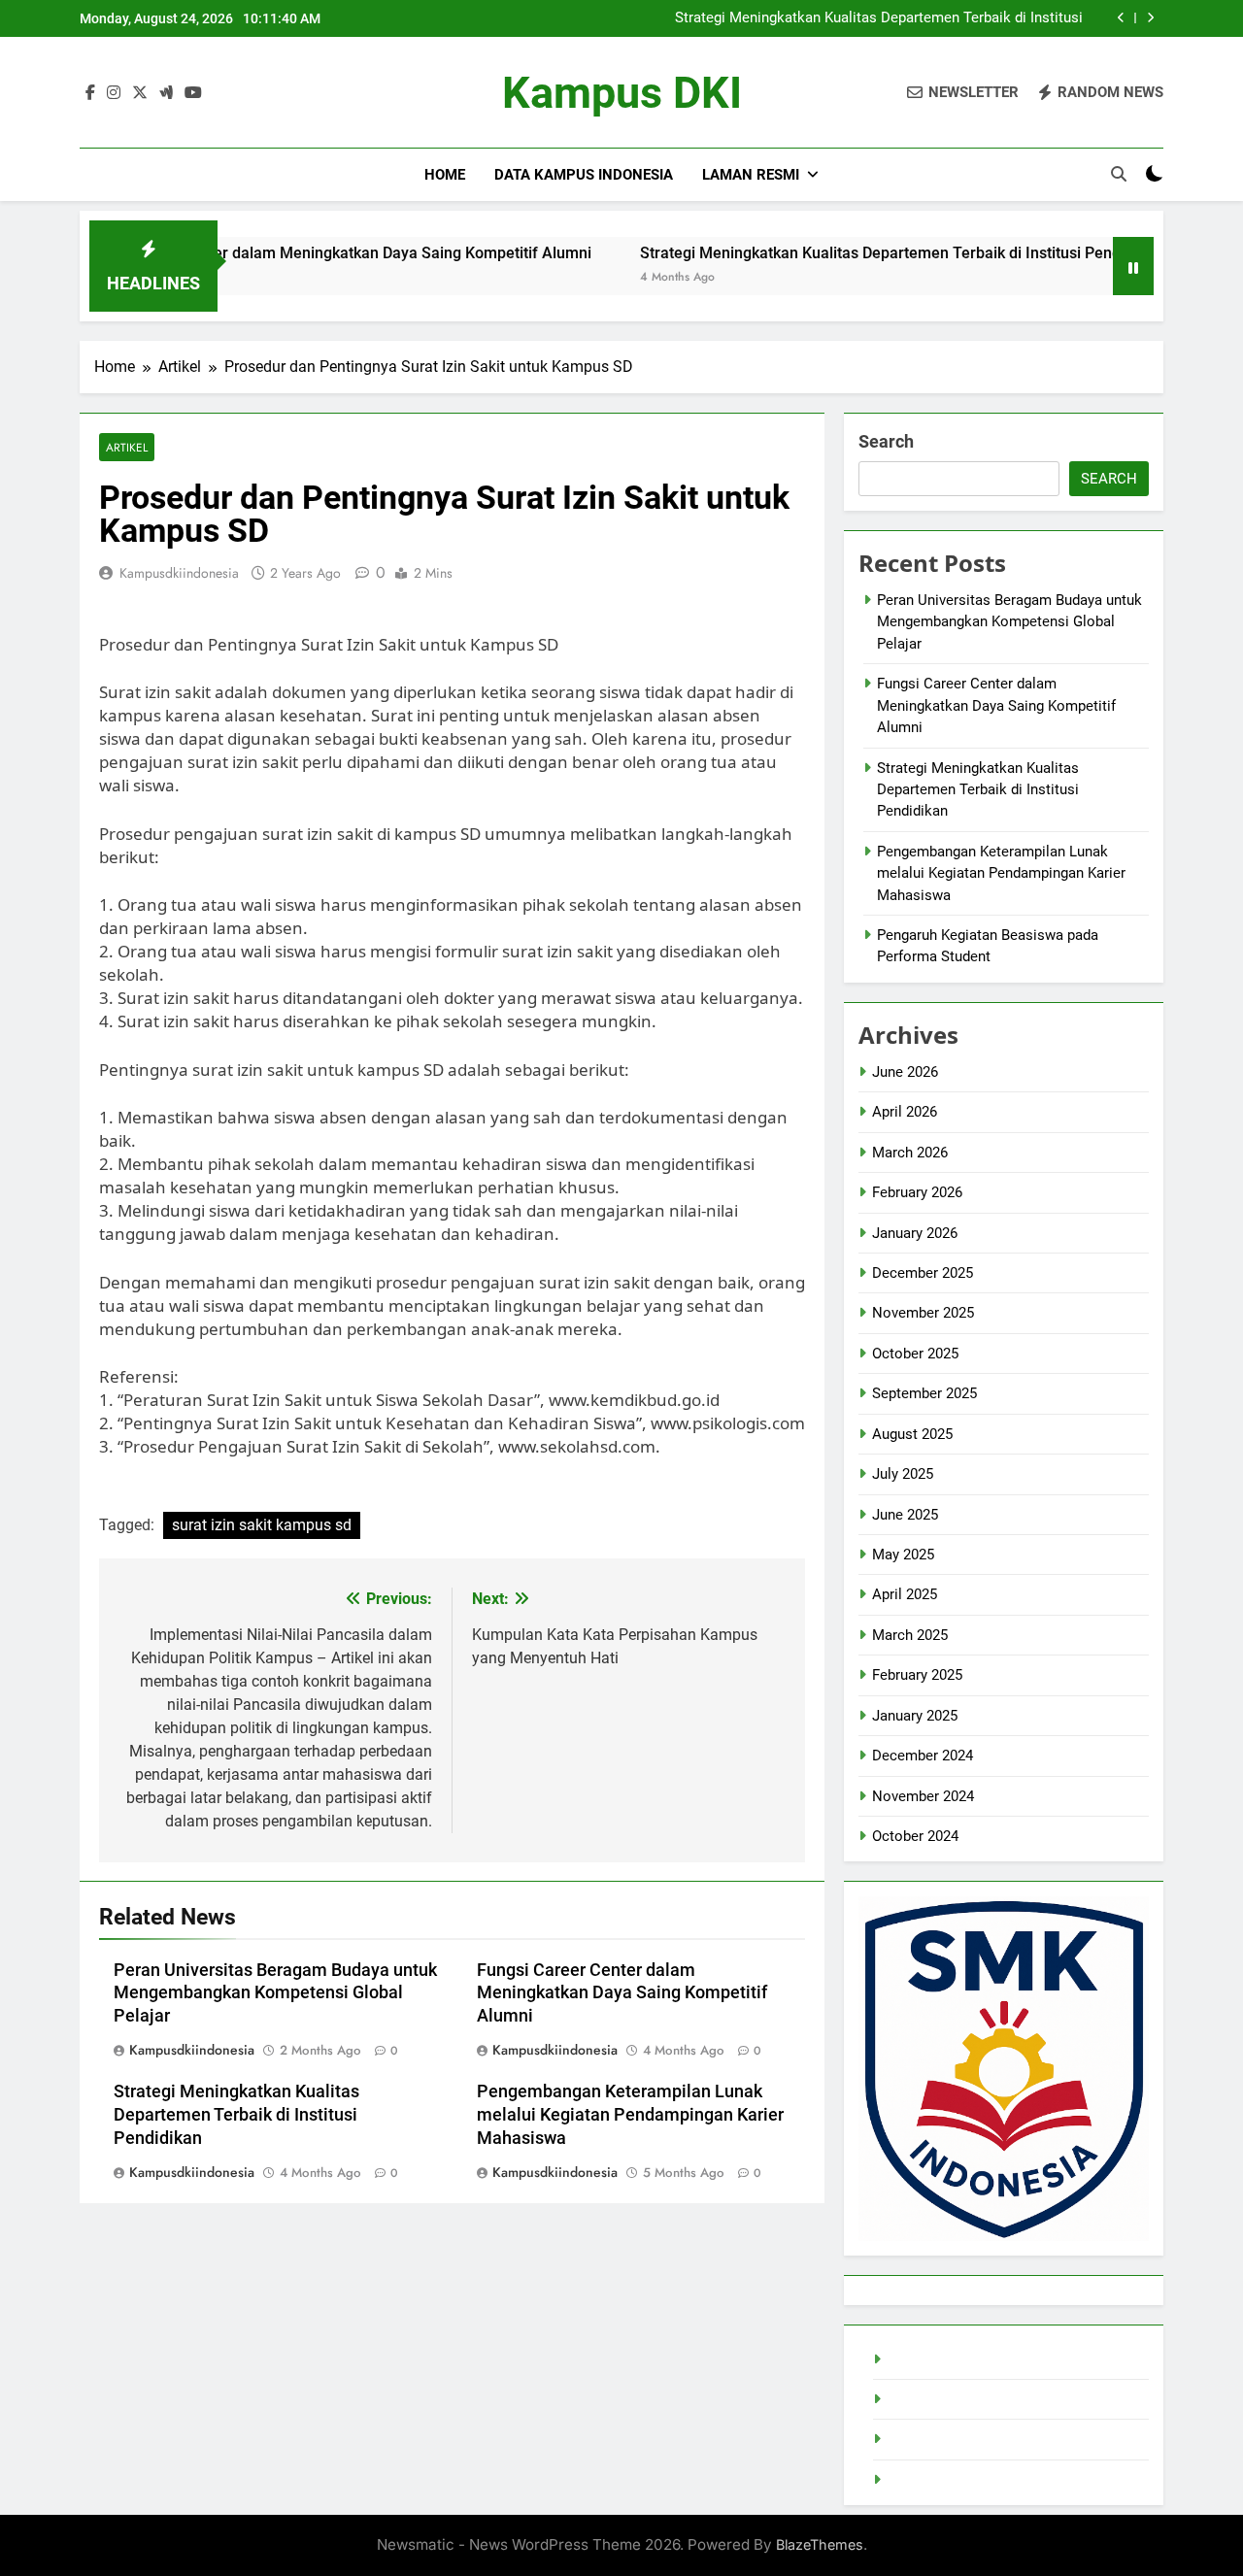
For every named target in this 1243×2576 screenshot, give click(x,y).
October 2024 (915, 1836)
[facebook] (90, 93)
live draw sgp (929, 2359)
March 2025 (910, 1635)
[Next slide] (1150, 18)
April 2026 (905, 1112)
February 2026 (917, 1192)
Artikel (127, 447)
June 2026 (905, 1072)
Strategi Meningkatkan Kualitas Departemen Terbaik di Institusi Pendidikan (879, 18)
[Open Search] (1119, 174)
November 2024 (923, 1796)
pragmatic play (934, 2439)
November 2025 (923, 1313)
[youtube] (193, 93)
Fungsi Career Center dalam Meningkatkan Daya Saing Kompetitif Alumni (271, 253)
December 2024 (923, 1756)
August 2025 (912, 1434)
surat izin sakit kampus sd (262, 1525)
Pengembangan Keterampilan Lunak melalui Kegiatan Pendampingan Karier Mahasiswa (630, 2115)
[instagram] (114, 93)
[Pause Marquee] (1133, 266)
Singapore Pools (940, 2480)
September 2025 (924, 1393)
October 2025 (915, 1354)
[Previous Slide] (1121, 18)
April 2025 (905, 1594)
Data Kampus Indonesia (584, 175)
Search (886, 441)
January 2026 (915, 1233)
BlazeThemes (820, 2544)
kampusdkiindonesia (179, 573)
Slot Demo (921, 2399)
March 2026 (910, 1153)
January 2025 (915, 1716)
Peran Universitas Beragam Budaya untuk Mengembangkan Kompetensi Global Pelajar (275, 1993)
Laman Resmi (751, 175)
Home (445, 175)
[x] (140, 93)
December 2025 (923, 1273)
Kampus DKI (622, 93)
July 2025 (903, 1474)
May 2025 (903, 1555)
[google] (166, 93)
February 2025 (917, 1675)
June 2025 (905, 1515)
